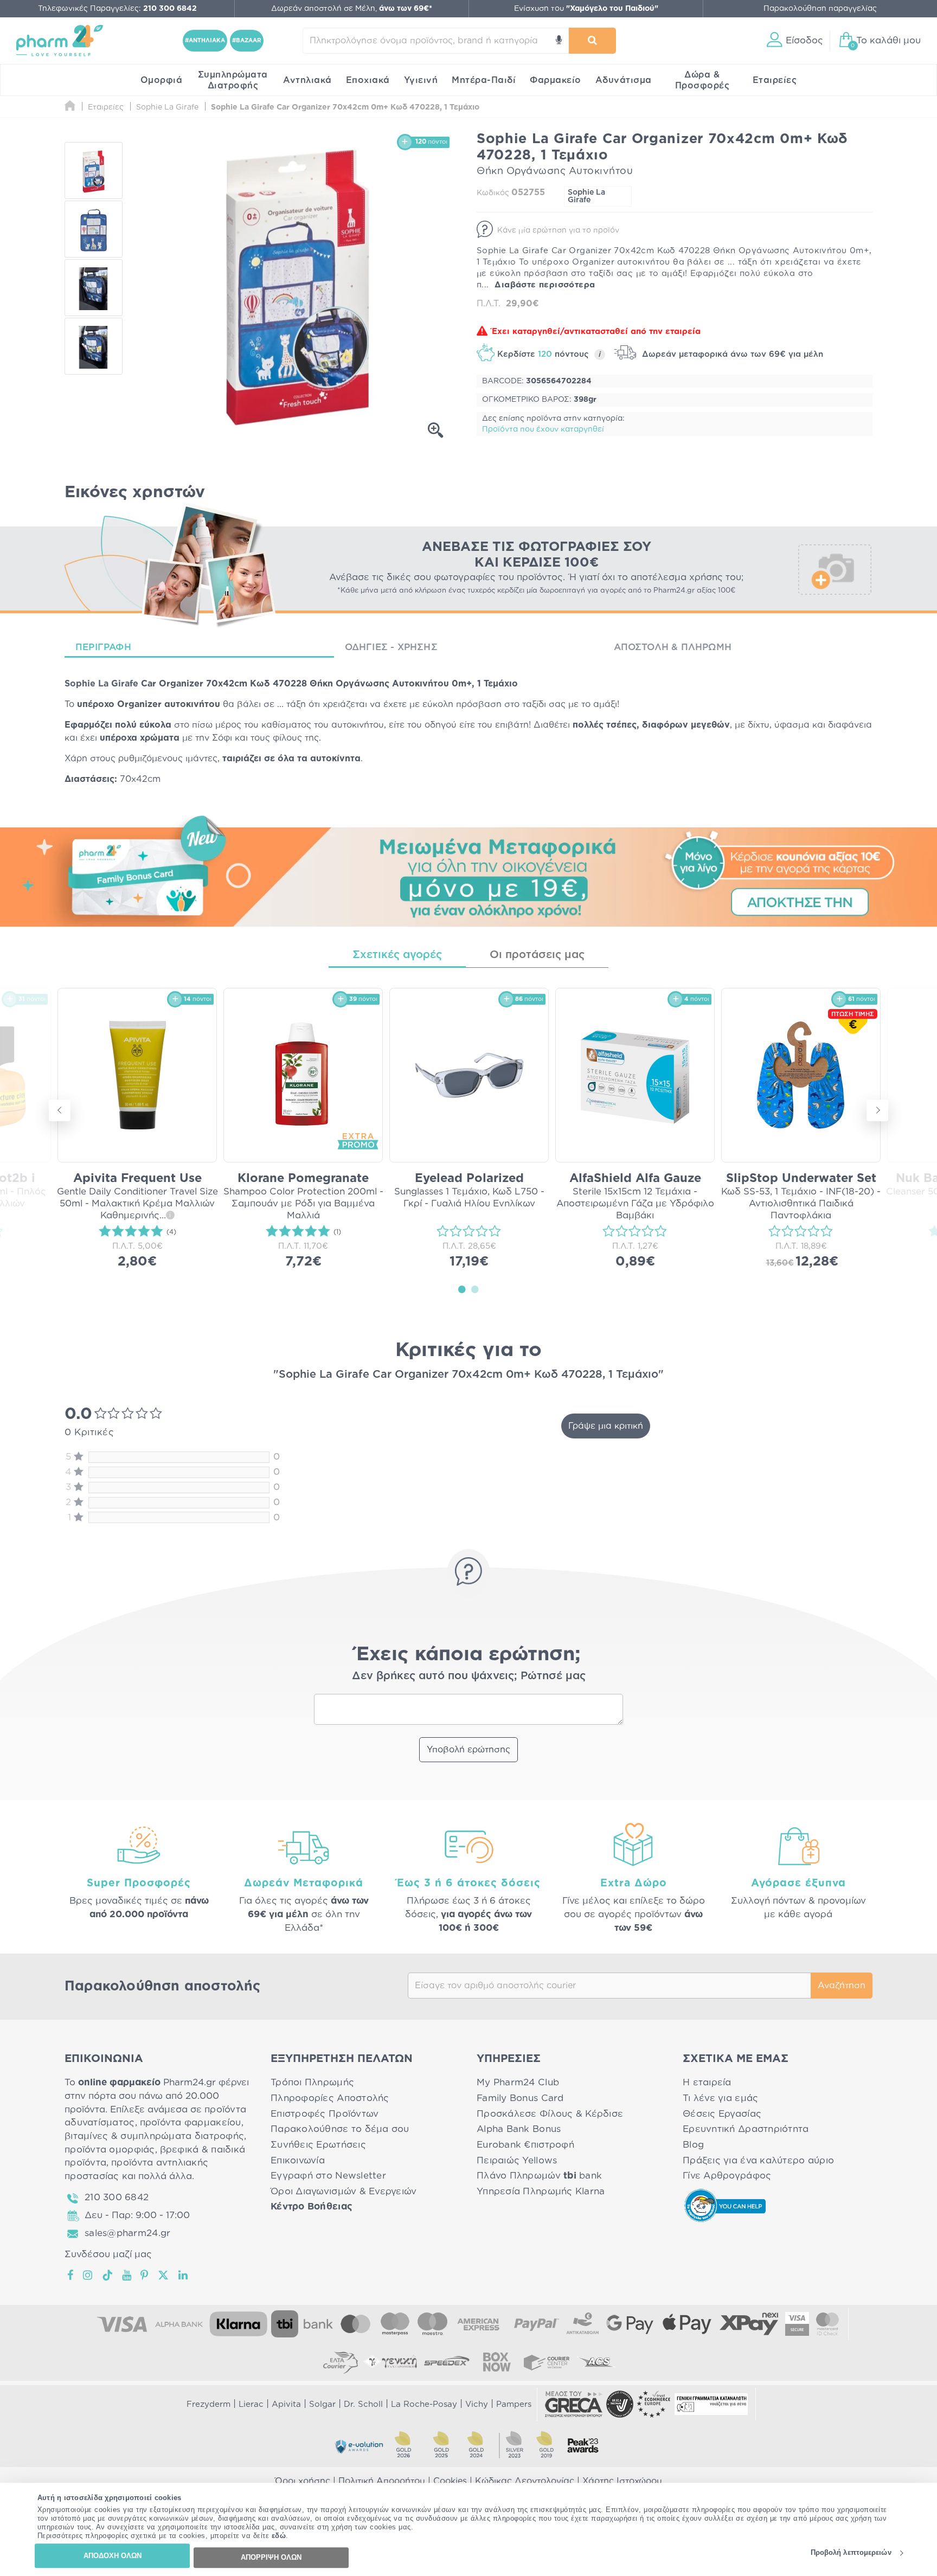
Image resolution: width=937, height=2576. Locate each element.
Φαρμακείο (556, 80)
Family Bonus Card (520, 2098)
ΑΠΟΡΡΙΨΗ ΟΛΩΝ (271, 2557)
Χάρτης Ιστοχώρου (622, 2481)
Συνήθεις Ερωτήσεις (318, 2145)
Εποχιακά (368, 80)
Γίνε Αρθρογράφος (727, 2176)
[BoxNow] (497, 2362)
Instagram (88, 2275)
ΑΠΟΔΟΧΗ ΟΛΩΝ (113, 2556)
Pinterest (145, 2275)
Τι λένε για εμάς (720, 2098)
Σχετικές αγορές (397, 955)
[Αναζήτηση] (592, 41)
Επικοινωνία (298, 2160)
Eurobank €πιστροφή (525, 2145)
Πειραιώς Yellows (517, 2160)
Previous (60, 1110)
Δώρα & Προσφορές (702, 80)
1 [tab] (462, 1289)
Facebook (71, 2275)
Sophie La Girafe (586, 196)
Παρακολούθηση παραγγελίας (820, 9)
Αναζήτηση (842, 1986)
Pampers (514, 2404)
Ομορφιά (162, 80)
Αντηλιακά (307, 80)
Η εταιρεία (707, 2082)
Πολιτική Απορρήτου (382, 2481)
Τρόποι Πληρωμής (312, 2082)
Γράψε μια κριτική (606, 1426)
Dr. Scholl (363, 2404)
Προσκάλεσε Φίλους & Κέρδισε (550, 2114)
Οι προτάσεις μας (537, 955)
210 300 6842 (117, 2197)
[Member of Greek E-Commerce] (574, 2404)
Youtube (127, 2275)
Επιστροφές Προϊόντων (325, 2114)
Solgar (322, 2404)
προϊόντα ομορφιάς (110, 2150)
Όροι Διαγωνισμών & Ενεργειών (344, 2191)
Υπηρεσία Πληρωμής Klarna (541, 2191)
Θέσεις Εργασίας (722, 2114)
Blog (693, 2145)
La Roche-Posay (424, 2404)
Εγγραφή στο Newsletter (328, 2176)
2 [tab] (475, 1289)
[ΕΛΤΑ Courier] (341, 2362)
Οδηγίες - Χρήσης (391, 647)
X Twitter (164, 2275)
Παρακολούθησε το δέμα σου (340, 2129)
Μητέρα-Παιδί (484, 80)
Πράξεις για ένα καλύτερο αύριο (758, 2160)
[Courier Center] (547, 2362)
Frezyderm (208, 2404)
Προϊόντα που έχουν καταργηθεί (543, 429)
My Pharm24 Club (518, 2082)
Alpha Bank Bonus (519, 2129)
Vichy (477, 2404)
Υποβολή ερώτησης (468, 1750)
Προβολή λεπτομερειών (851, 2553)
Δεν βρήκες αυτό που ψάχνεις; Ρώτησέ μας (469, 1676)
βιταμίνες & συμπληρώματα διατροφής (154, 2136)
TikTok (108, 2275)
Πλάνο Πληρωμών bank (539, 2176)
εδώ (279, 2536)
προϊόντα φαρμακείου (191, 2122)
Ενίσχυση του (586, 9)
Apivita (286, 2404)
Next (877, 1110)
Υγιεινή (421, 80)
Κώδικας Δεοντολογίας (525, 2481)
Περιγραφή (103, 647)
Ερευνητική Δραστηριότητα (746, 2129)
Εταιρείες (775, 80)
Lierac (251, 2404)
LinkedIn (184, 2275)
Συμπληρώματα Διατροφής (233, 80)
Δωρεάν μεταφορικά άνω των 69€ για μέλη (731, 354)
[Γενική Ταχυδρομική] (390, 2362)
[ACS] (596, 2362)
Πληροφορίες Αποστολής (330, 2098)
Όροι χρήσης (303, 2481)
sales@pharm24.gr (127, 2233)
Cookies (450, 2481)
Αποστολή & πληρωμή (673, 647)
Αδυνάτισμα (624, 80)
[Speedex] (447, 2362)
